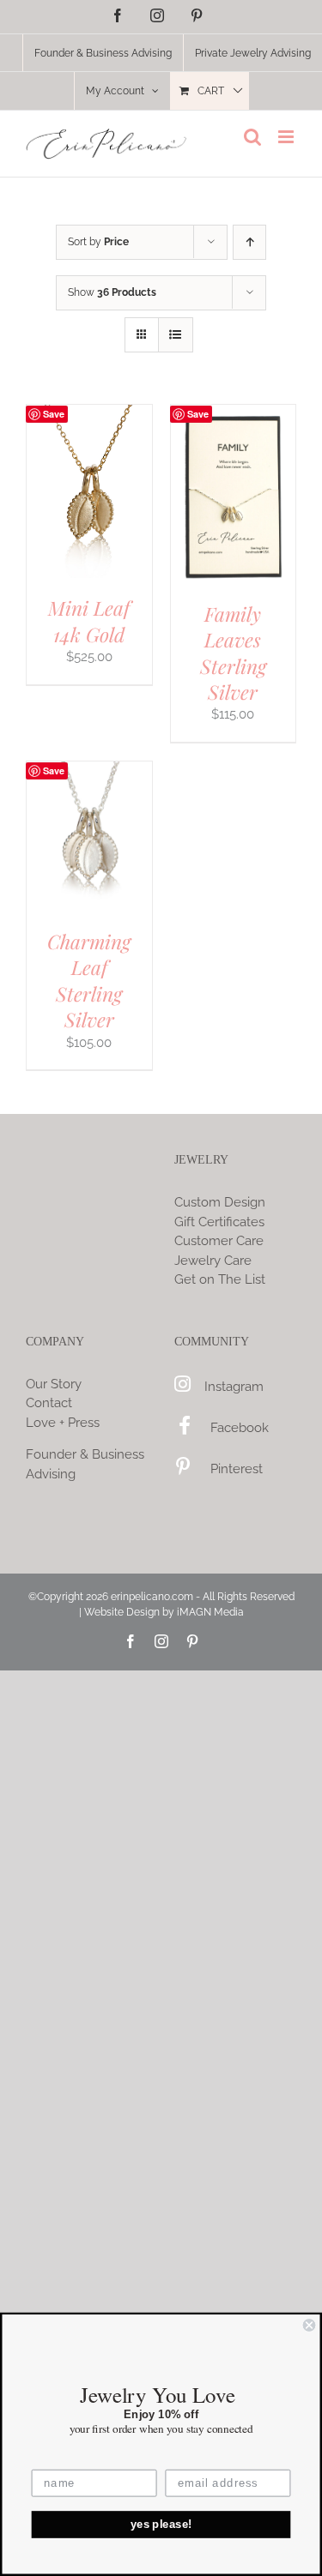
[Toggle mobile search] (252, 137)
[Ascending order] (249, 242)
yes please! (161, 2525)
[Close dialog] (310, 2325)
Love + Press (63, 1423)
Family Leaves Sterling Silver (233, 653)
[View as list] (176, 335)
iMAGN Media (210, 1612)
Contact (49, 1403)
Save (54, 414)
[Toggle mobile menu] (287, 137)
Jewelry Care (213, 1261)
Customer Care (219, 1241)
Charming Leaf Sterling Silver (89, 980)
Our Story (54, 1384)
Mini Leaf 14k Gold (89, 620)
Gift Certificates (219, 1222)
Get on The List (220, 1279)
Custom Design (220, 1202)
